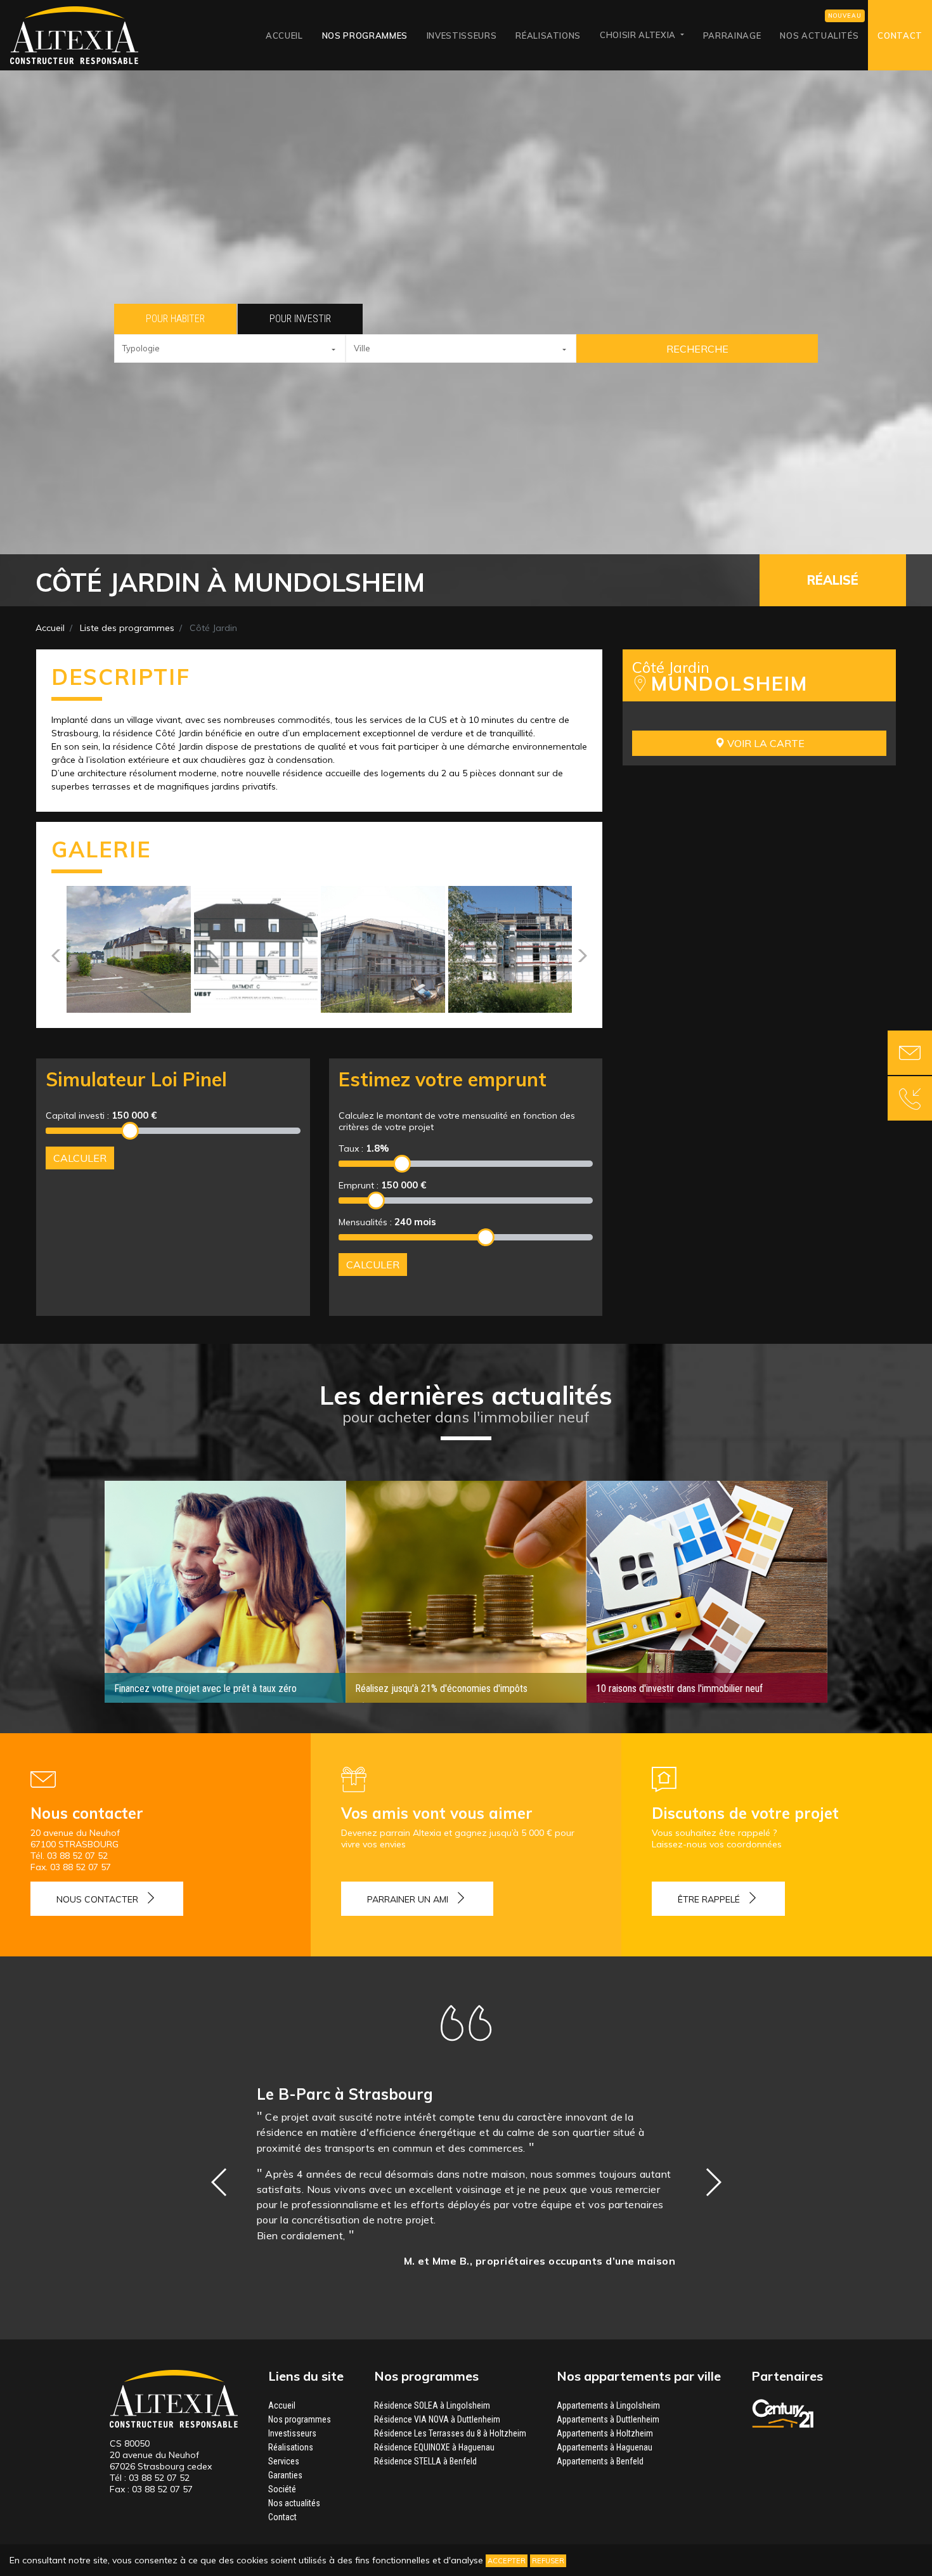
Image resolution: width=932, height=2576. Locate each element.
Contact (900, 36)
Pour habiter (175, 319)
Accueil (284, 36)
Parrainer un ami (408, 1899)
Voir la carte (765, 743)
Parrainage (732, 36)
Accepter (507, 2561)
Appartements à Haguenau (605, 2447)
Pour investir (300, 319)
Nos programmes (365, 36)
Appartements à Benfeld (600, 2461)
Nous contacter (97, 1899)
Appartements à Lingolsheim (608, 2405)
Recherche (697, 349)
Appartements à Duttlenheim (608, 2419)
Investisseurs (462, 36)
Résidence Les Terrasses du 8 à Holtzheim (450, 2433)
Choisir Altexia (639, 35)
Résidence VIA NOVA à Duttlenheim (437, 2419)
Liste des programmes (127, 628)
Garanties (285, 2475)
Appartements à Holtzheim (605, 2433)
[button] (230, 348)
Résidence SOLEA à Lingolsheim (432, 2405)
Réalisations (548, 36)
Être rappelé (709, 1899)
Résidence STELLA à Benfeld (425, 2461)
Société (282, 2489)
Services (284, 2461)
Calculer (80, 1158)
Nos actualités (819, 36)
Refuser (548, 2561)
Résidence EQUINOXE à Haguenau (434, 2447)
